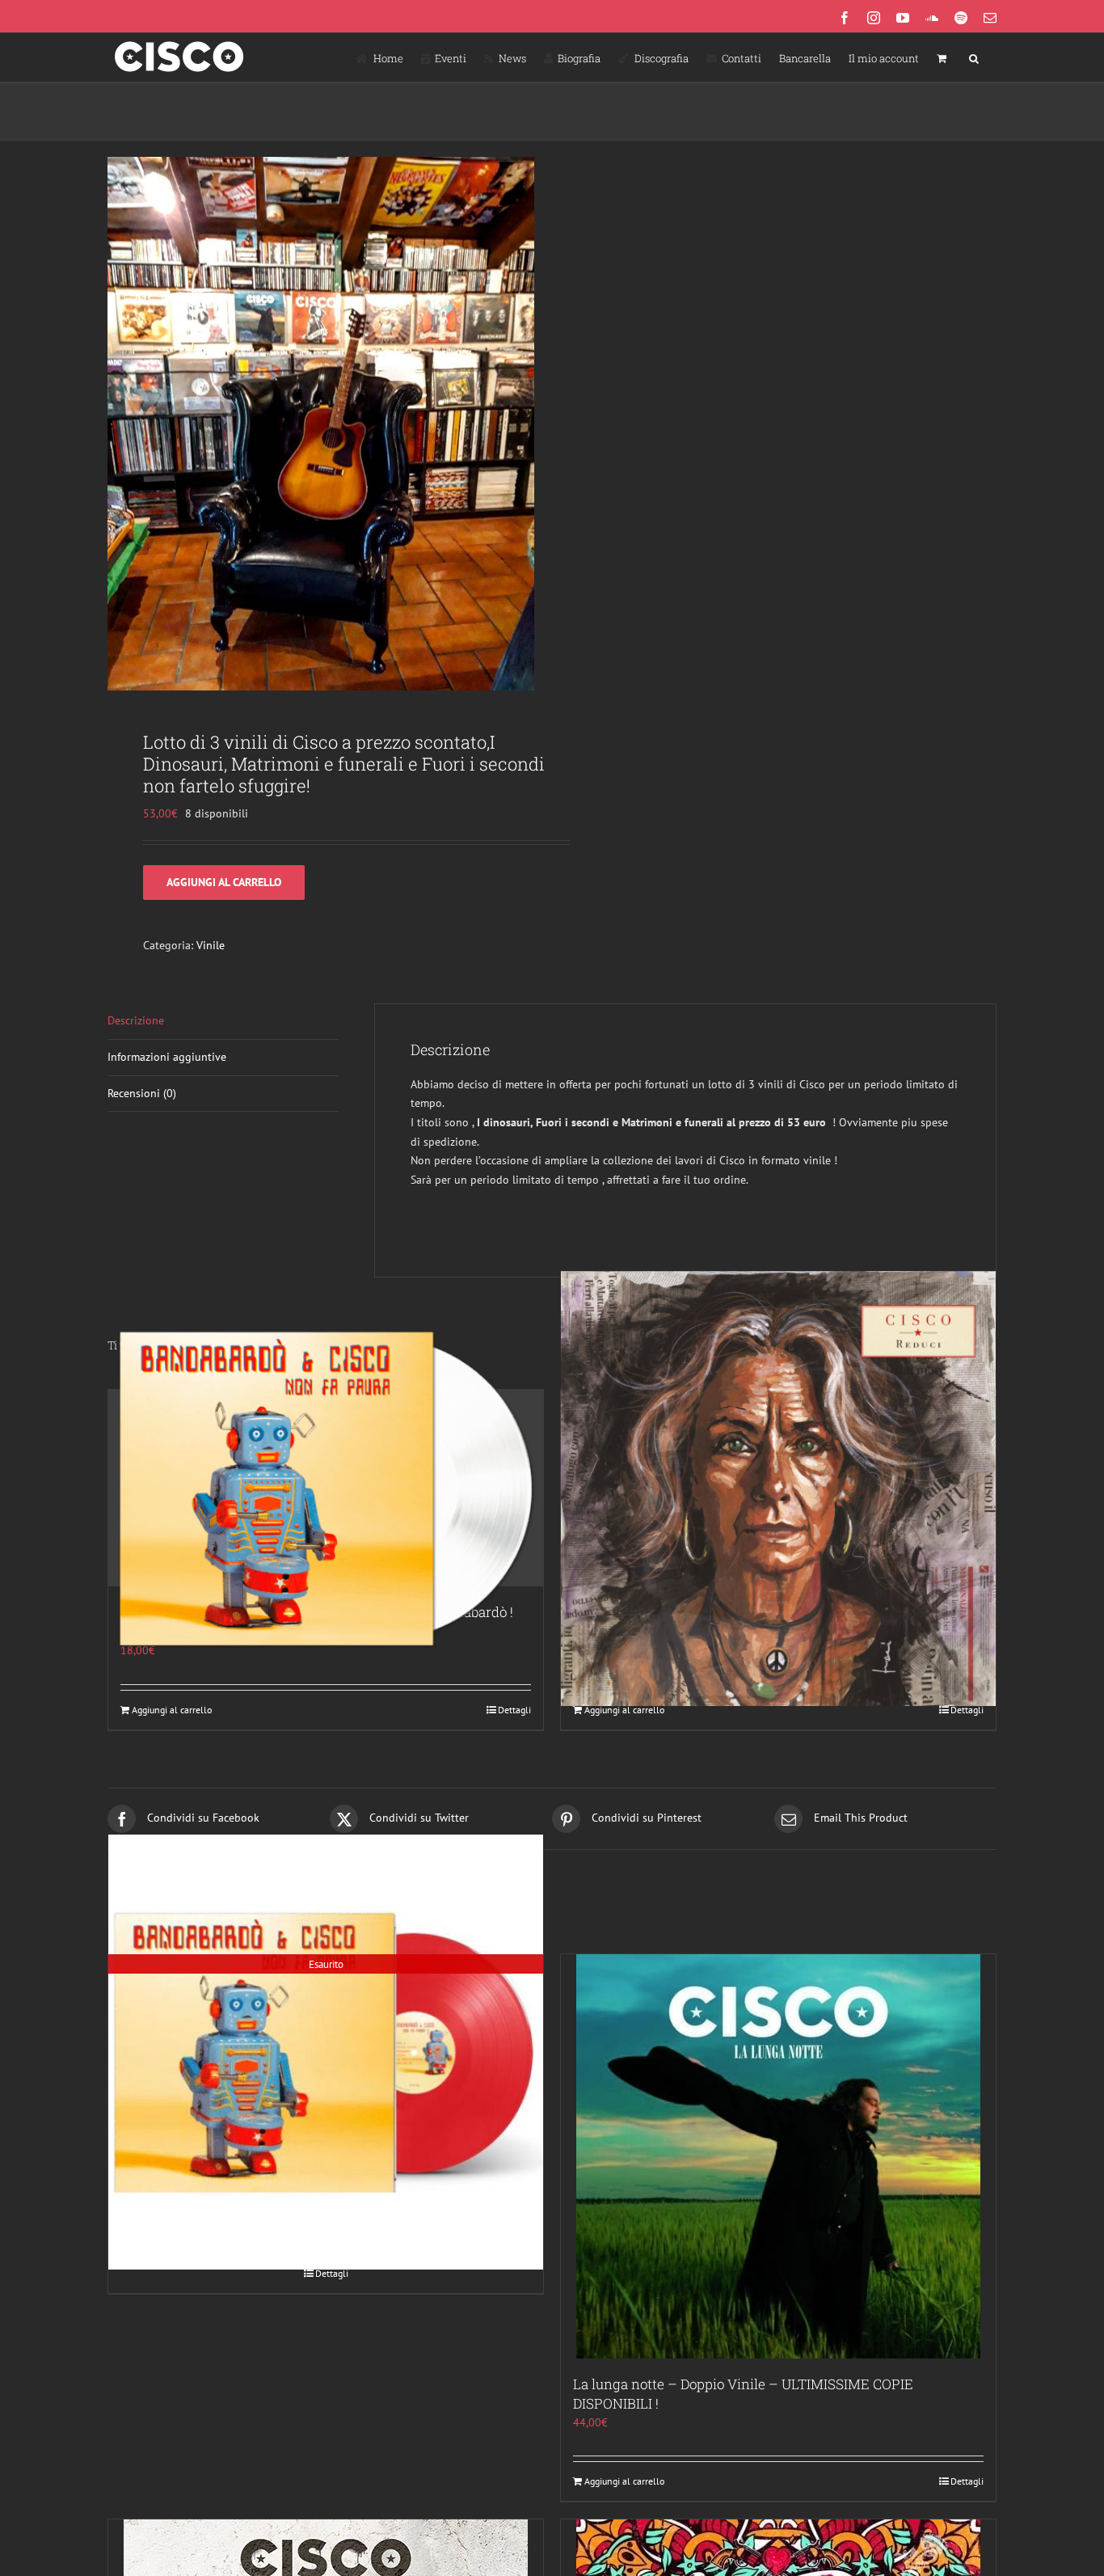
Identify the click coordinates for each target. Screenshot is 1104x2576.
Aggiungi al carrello (224, 882)
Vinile (211, 945)
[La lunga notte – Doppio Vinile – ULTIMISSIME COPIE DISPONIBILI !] (778, 2156)
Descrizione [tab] (136, 1020)
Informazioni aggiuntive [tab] (167, 1057)
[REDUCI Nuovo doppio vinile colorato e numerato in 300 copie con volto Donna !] (778, 1488)
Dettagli (514, 1710)
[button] (974, 57)
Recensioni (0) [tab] (142, 1093)
